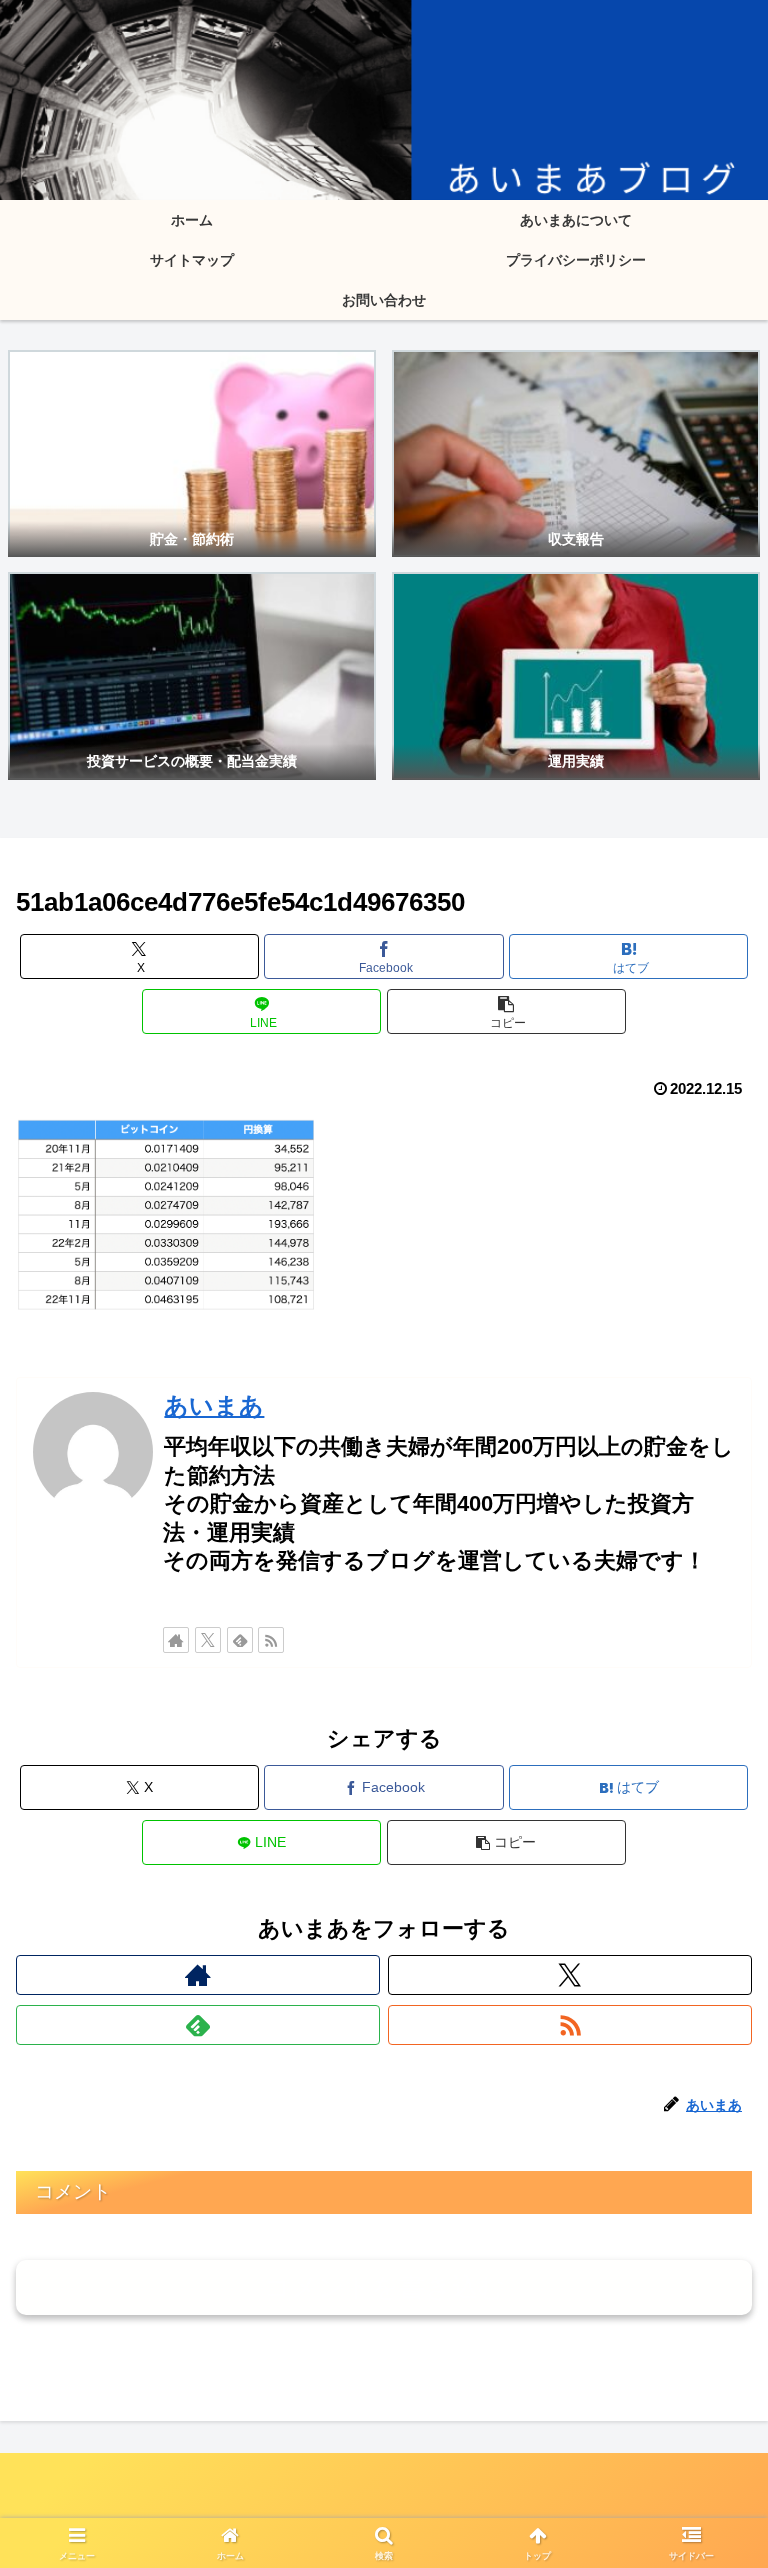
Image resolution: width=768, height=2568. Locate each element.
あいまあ (214, 1405)
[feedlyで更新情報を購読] (240, 1640)
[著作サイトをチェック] (176, 1640)
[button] (506, 1011)
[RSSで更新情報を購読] (271, 1640)
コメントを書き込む (384, 2287)
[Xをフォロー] (208, 1640)
